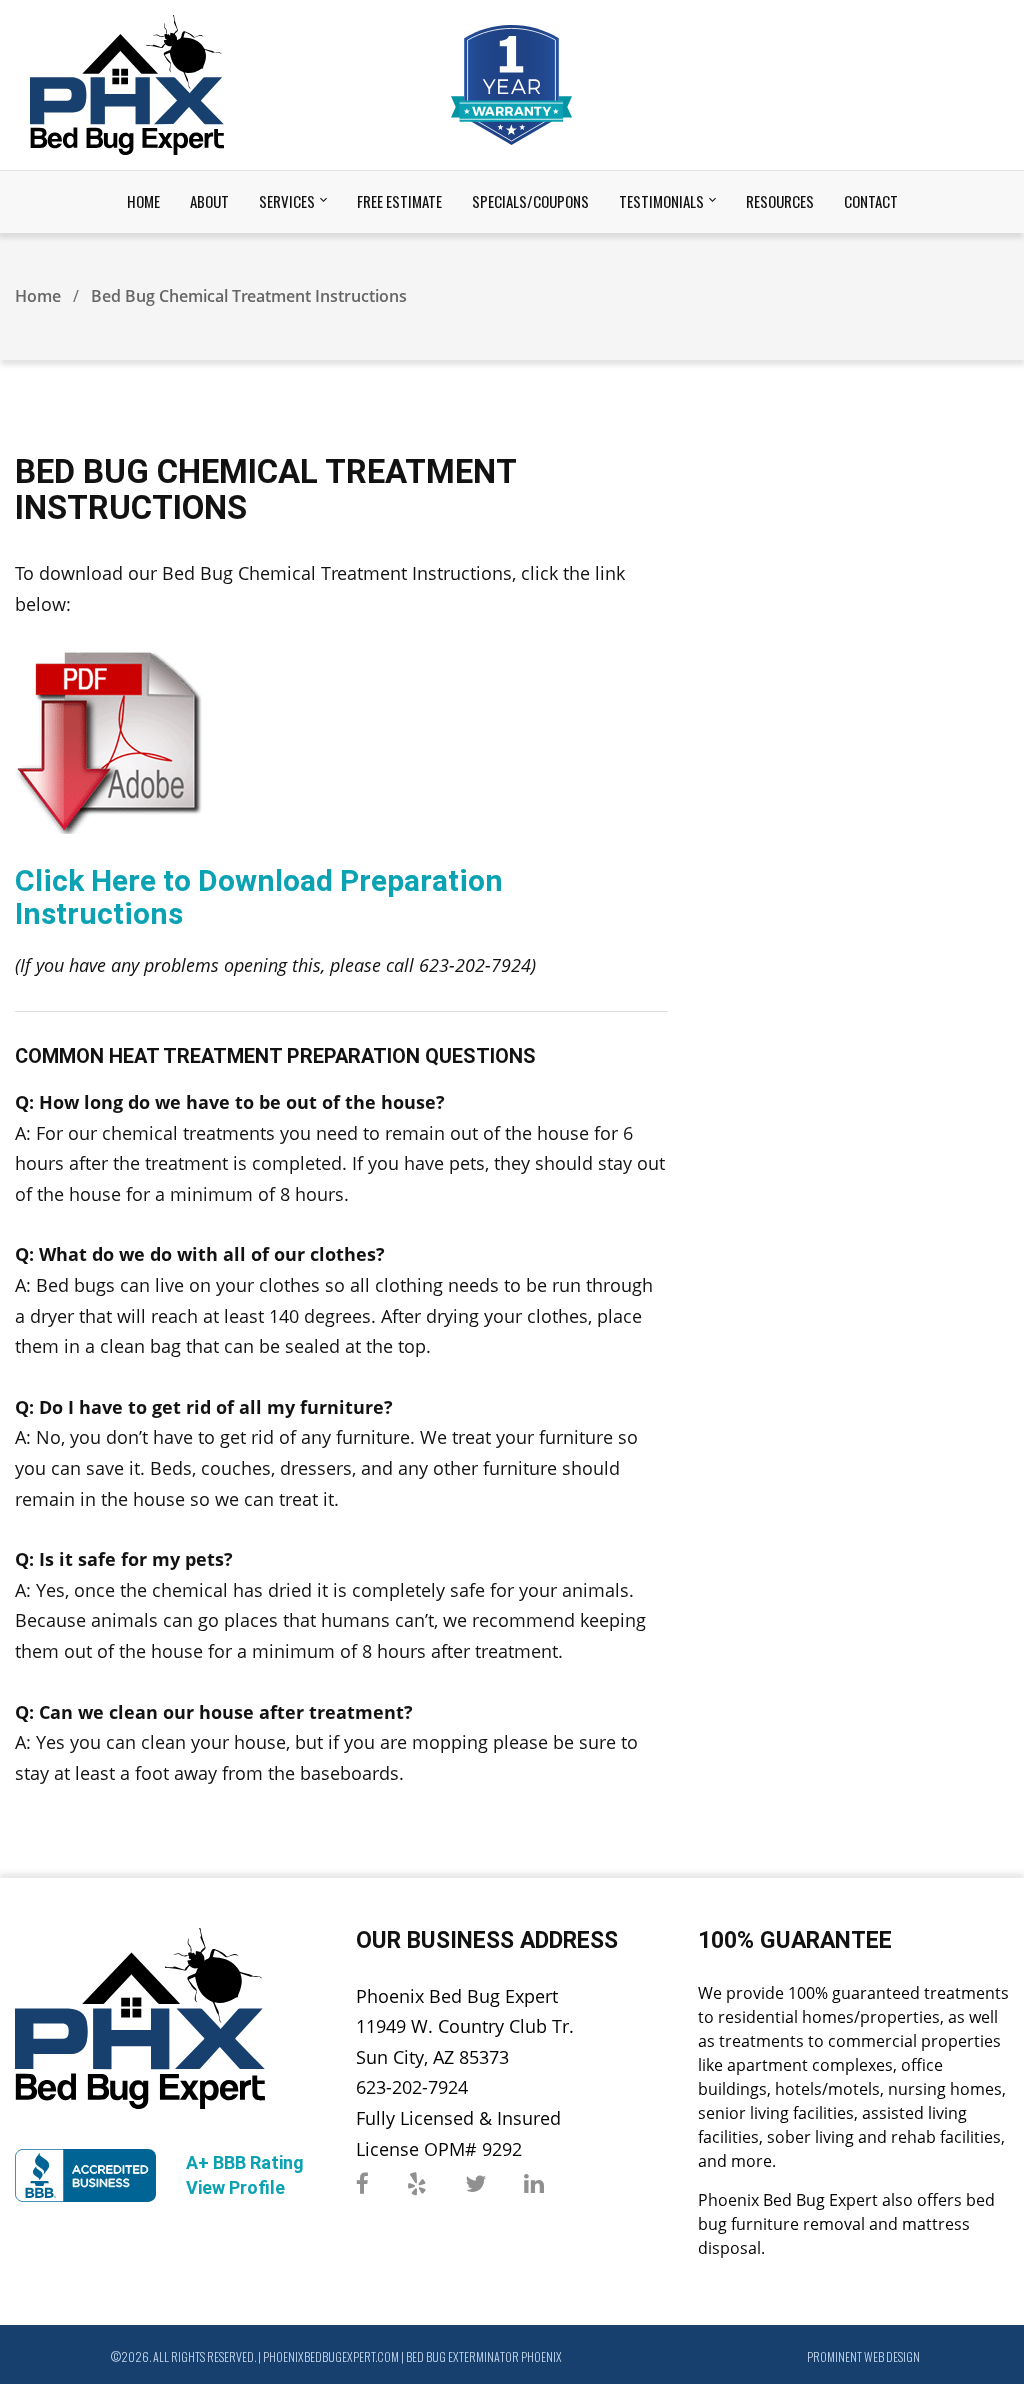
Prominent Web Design (863, 2356)
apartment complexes (810, 2065)
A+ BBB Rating (245, 2162)
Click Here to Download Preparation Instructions (259, 897)
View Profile (235, 2187)
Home (38, 296)
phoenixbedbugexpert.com (331, 2356)
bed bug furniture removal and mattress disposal (846, 2224)
